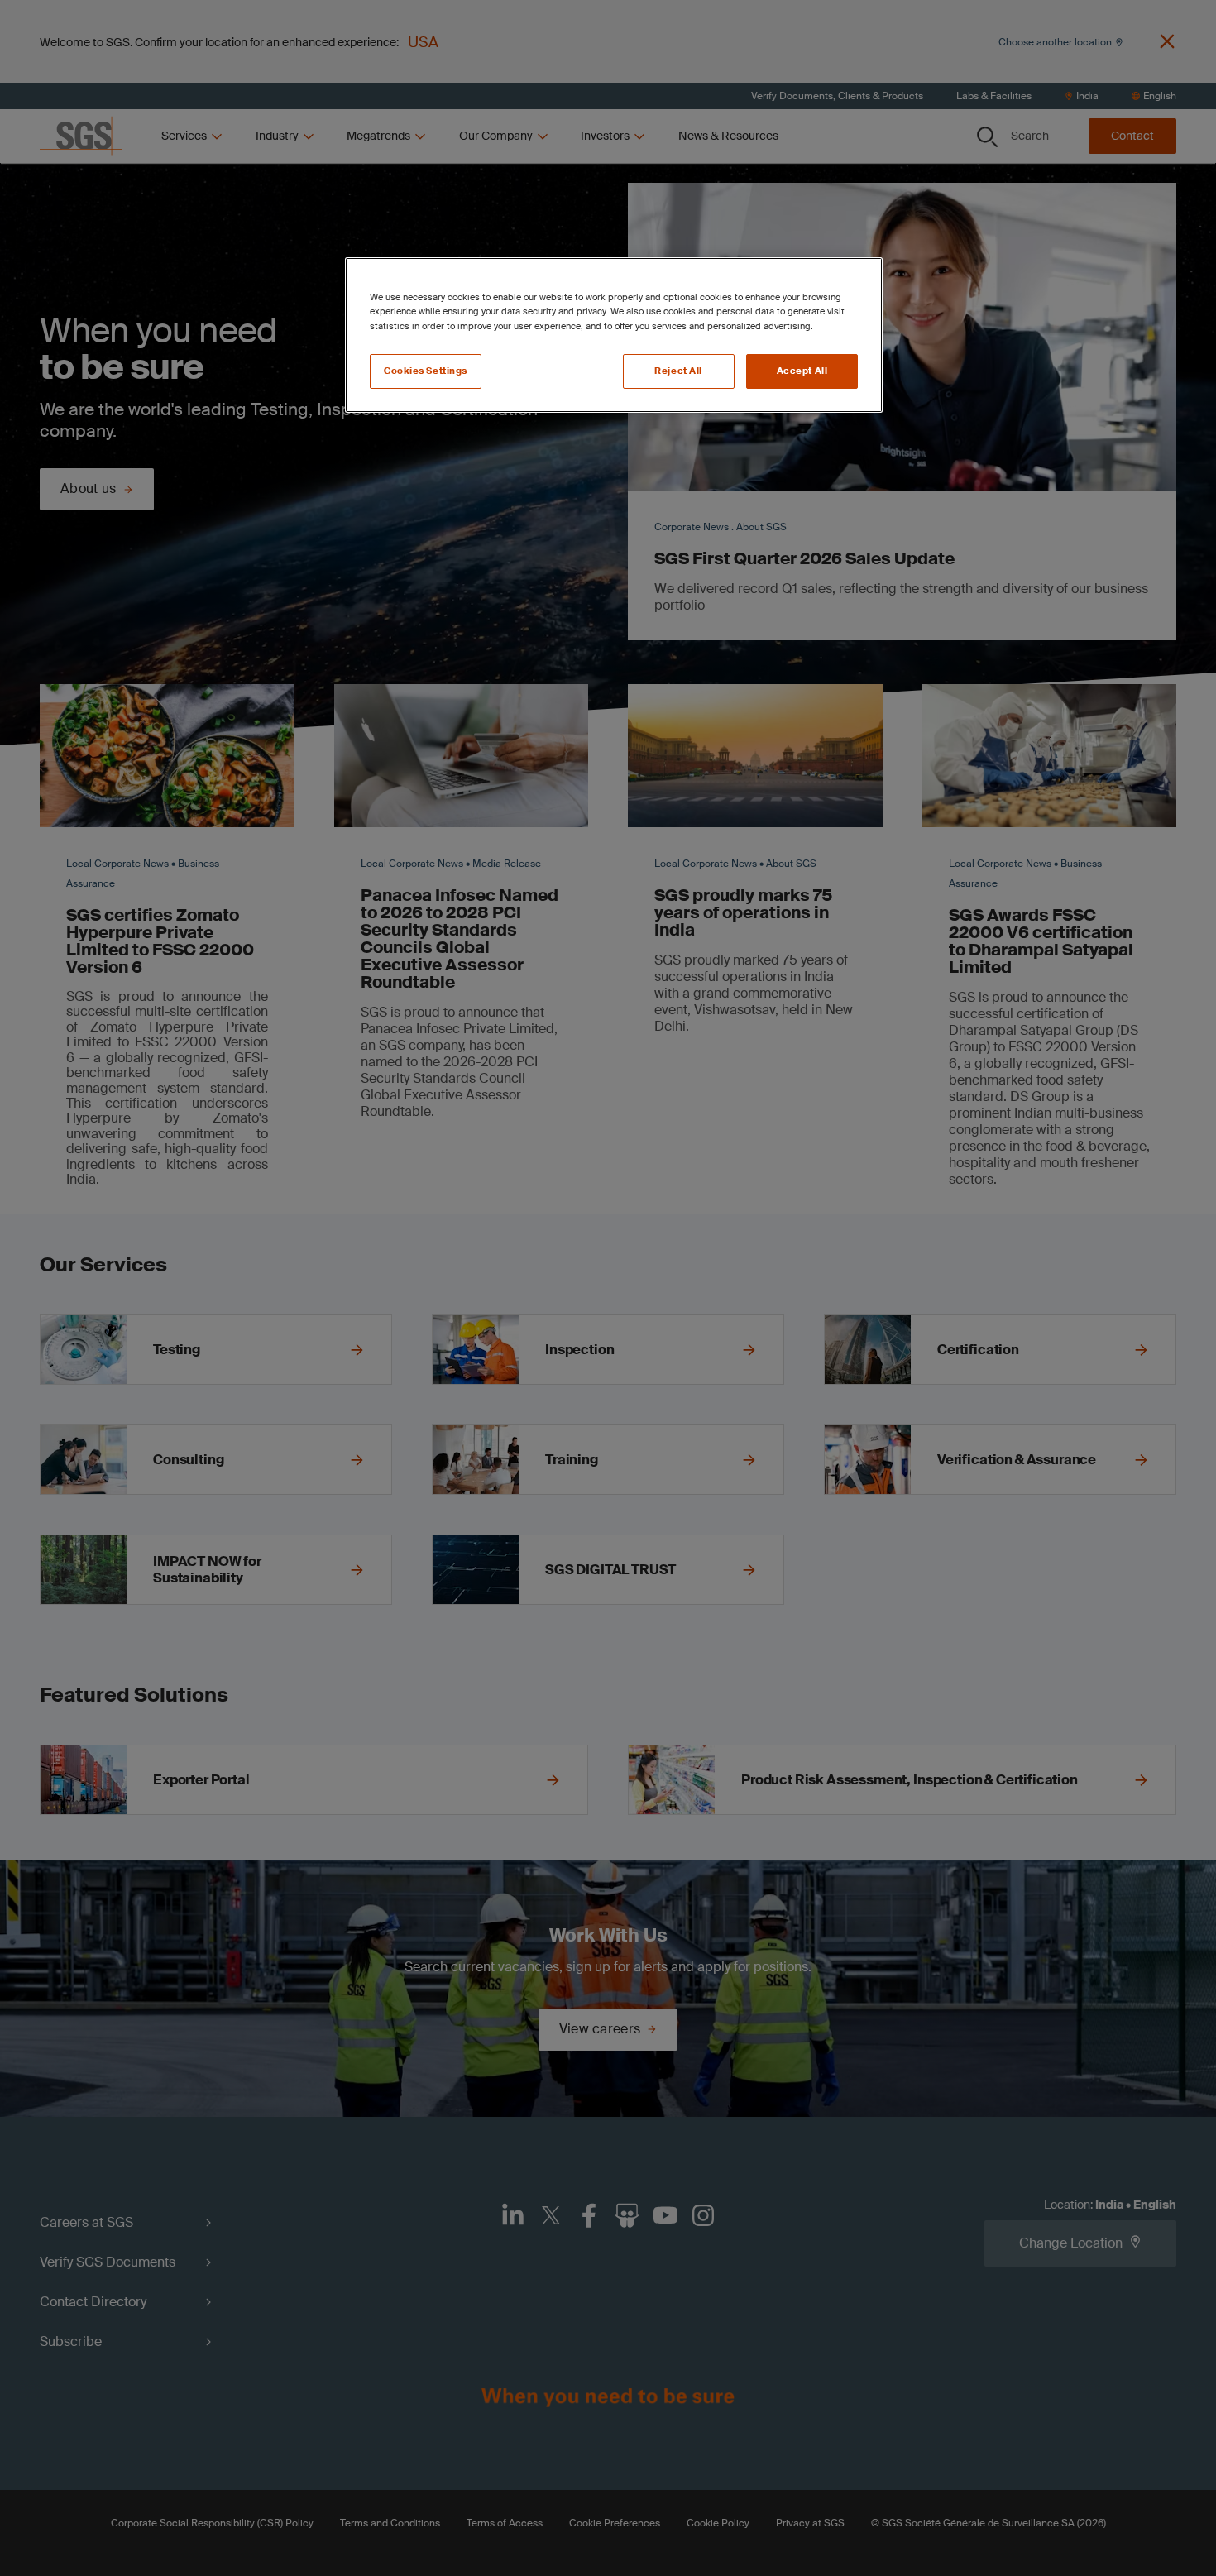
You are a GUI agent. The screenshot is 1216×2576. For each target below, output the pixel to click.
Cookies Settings (426, 371)
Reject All (678, 371)
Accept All (802, 371)
